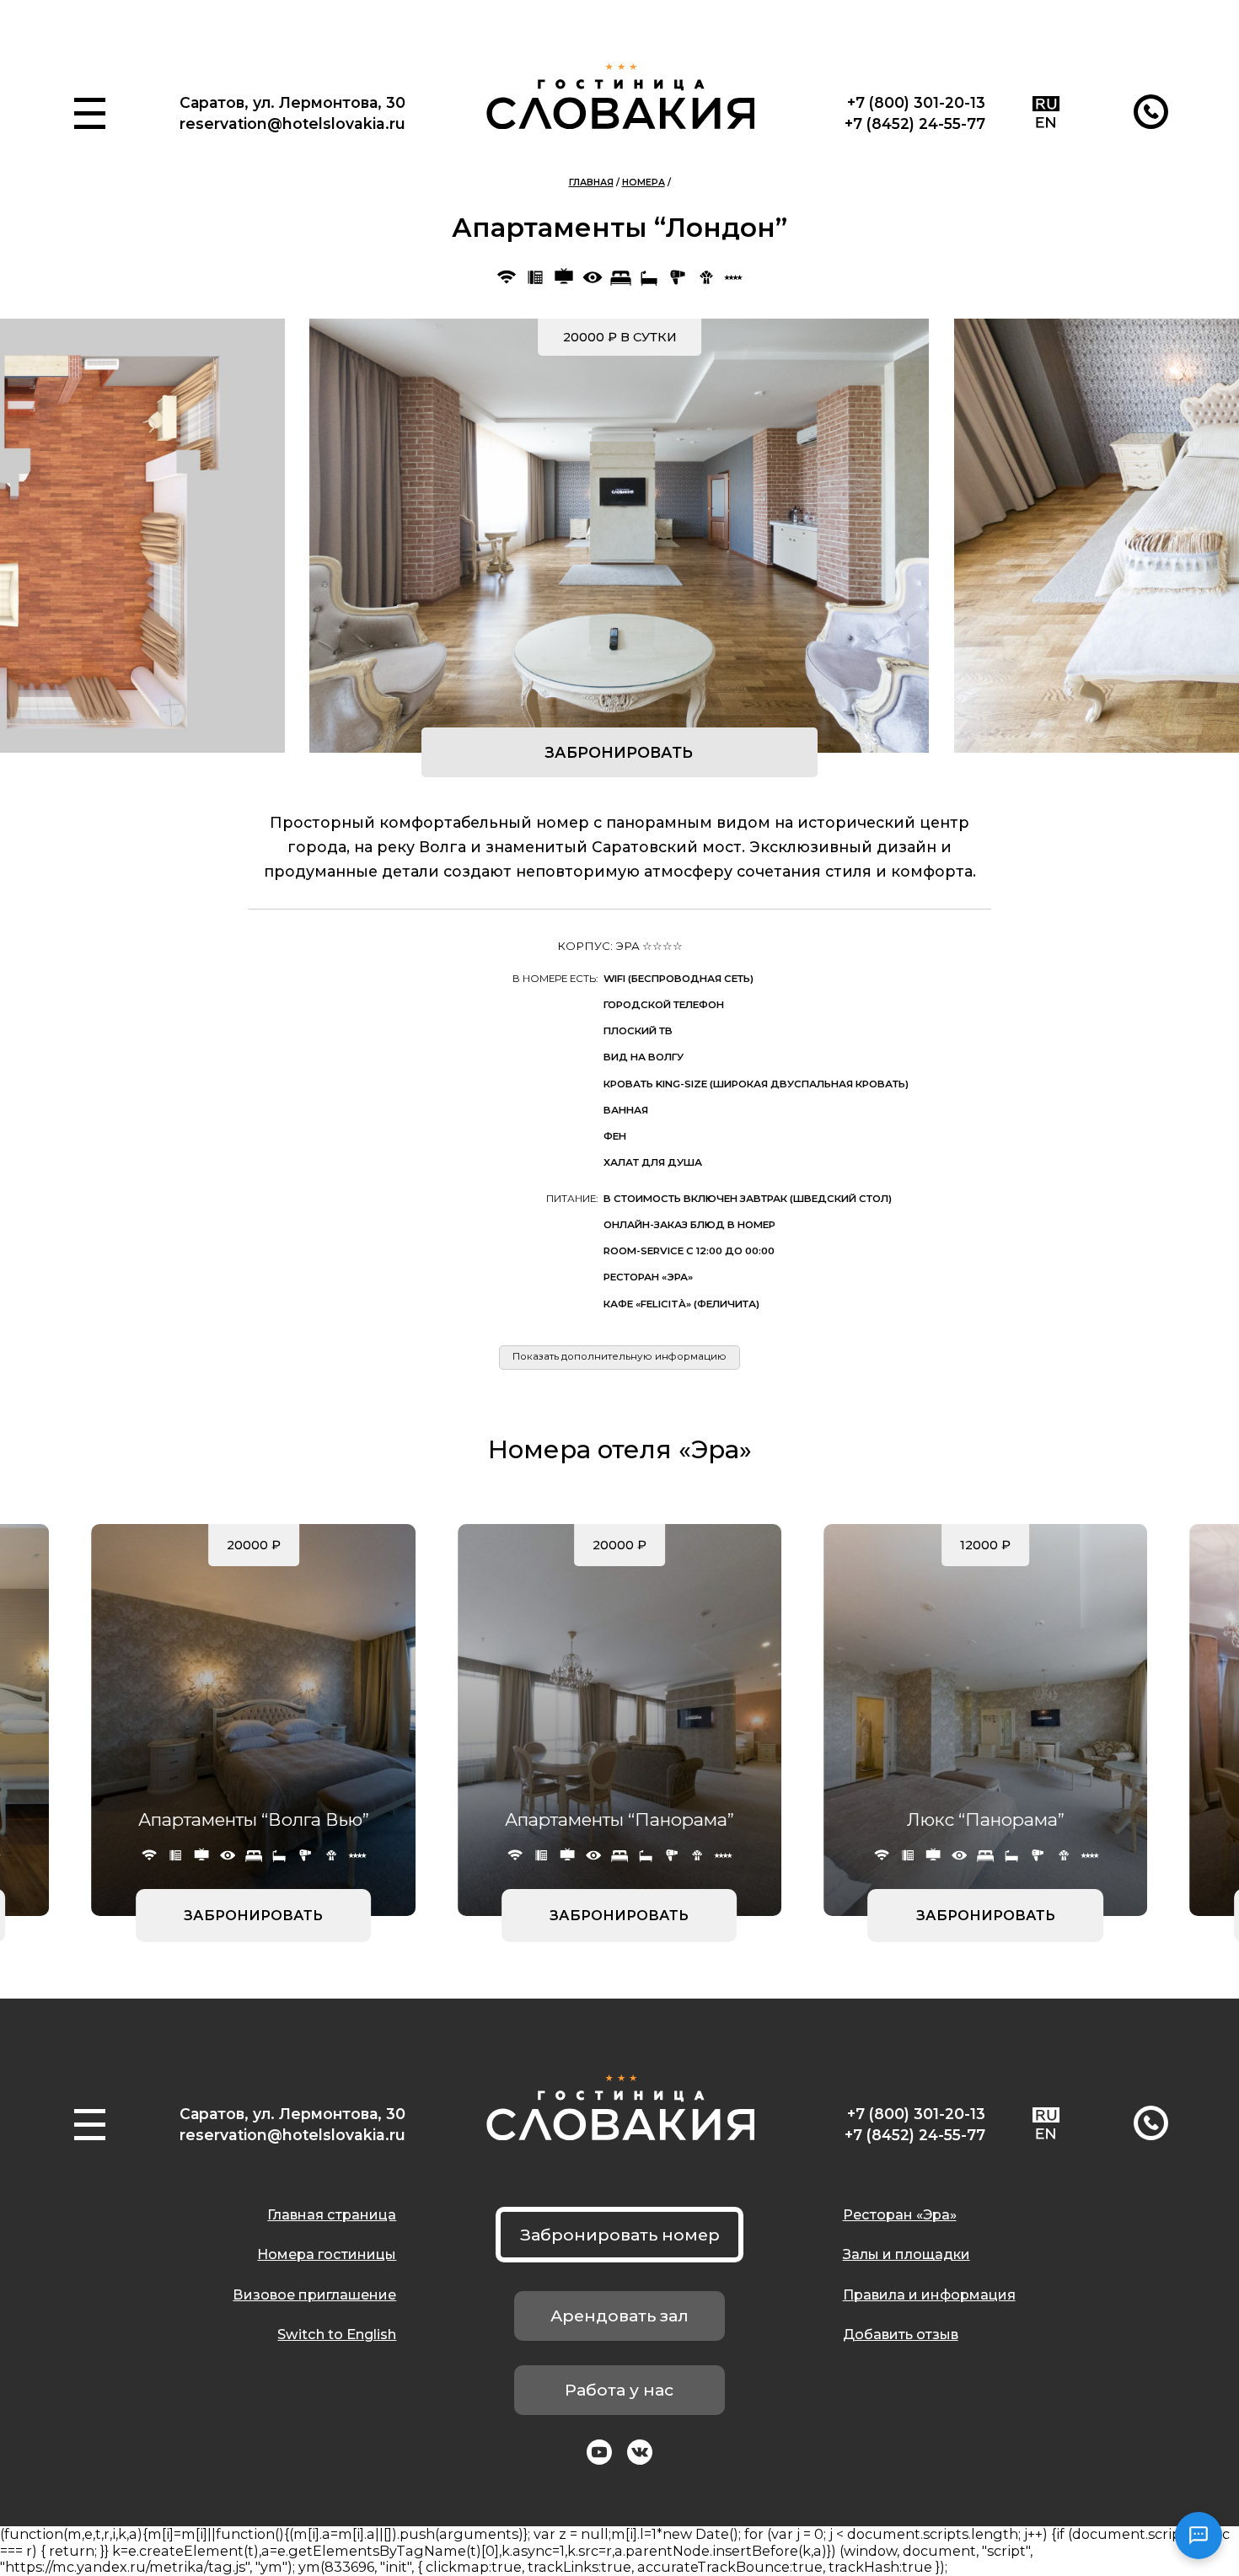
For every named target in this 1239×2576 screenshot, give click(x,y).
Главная (591, 182)
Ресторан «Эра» (900, 2214)
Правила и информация (929, 2294)
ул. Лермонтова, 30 (329, 102)
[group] (619, 536)
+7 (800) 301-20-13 (916, 102)
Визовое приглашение (314, 2294)
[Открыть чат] (1199, 2536)
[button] (90, 113)
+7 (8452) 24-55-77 (915, 123)
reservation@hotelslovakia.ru (292, 123)
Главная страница (332, 2214)
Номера (644, 182)
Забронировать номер (620, 2235)
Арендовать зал (619, 2316)
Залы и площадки (906, 2254)
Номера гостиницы (327, 2254)
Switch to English (337, 2334)
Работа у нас (619, 2390)
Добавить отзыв (901, 2334)
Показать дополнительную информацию (619, 1356)
